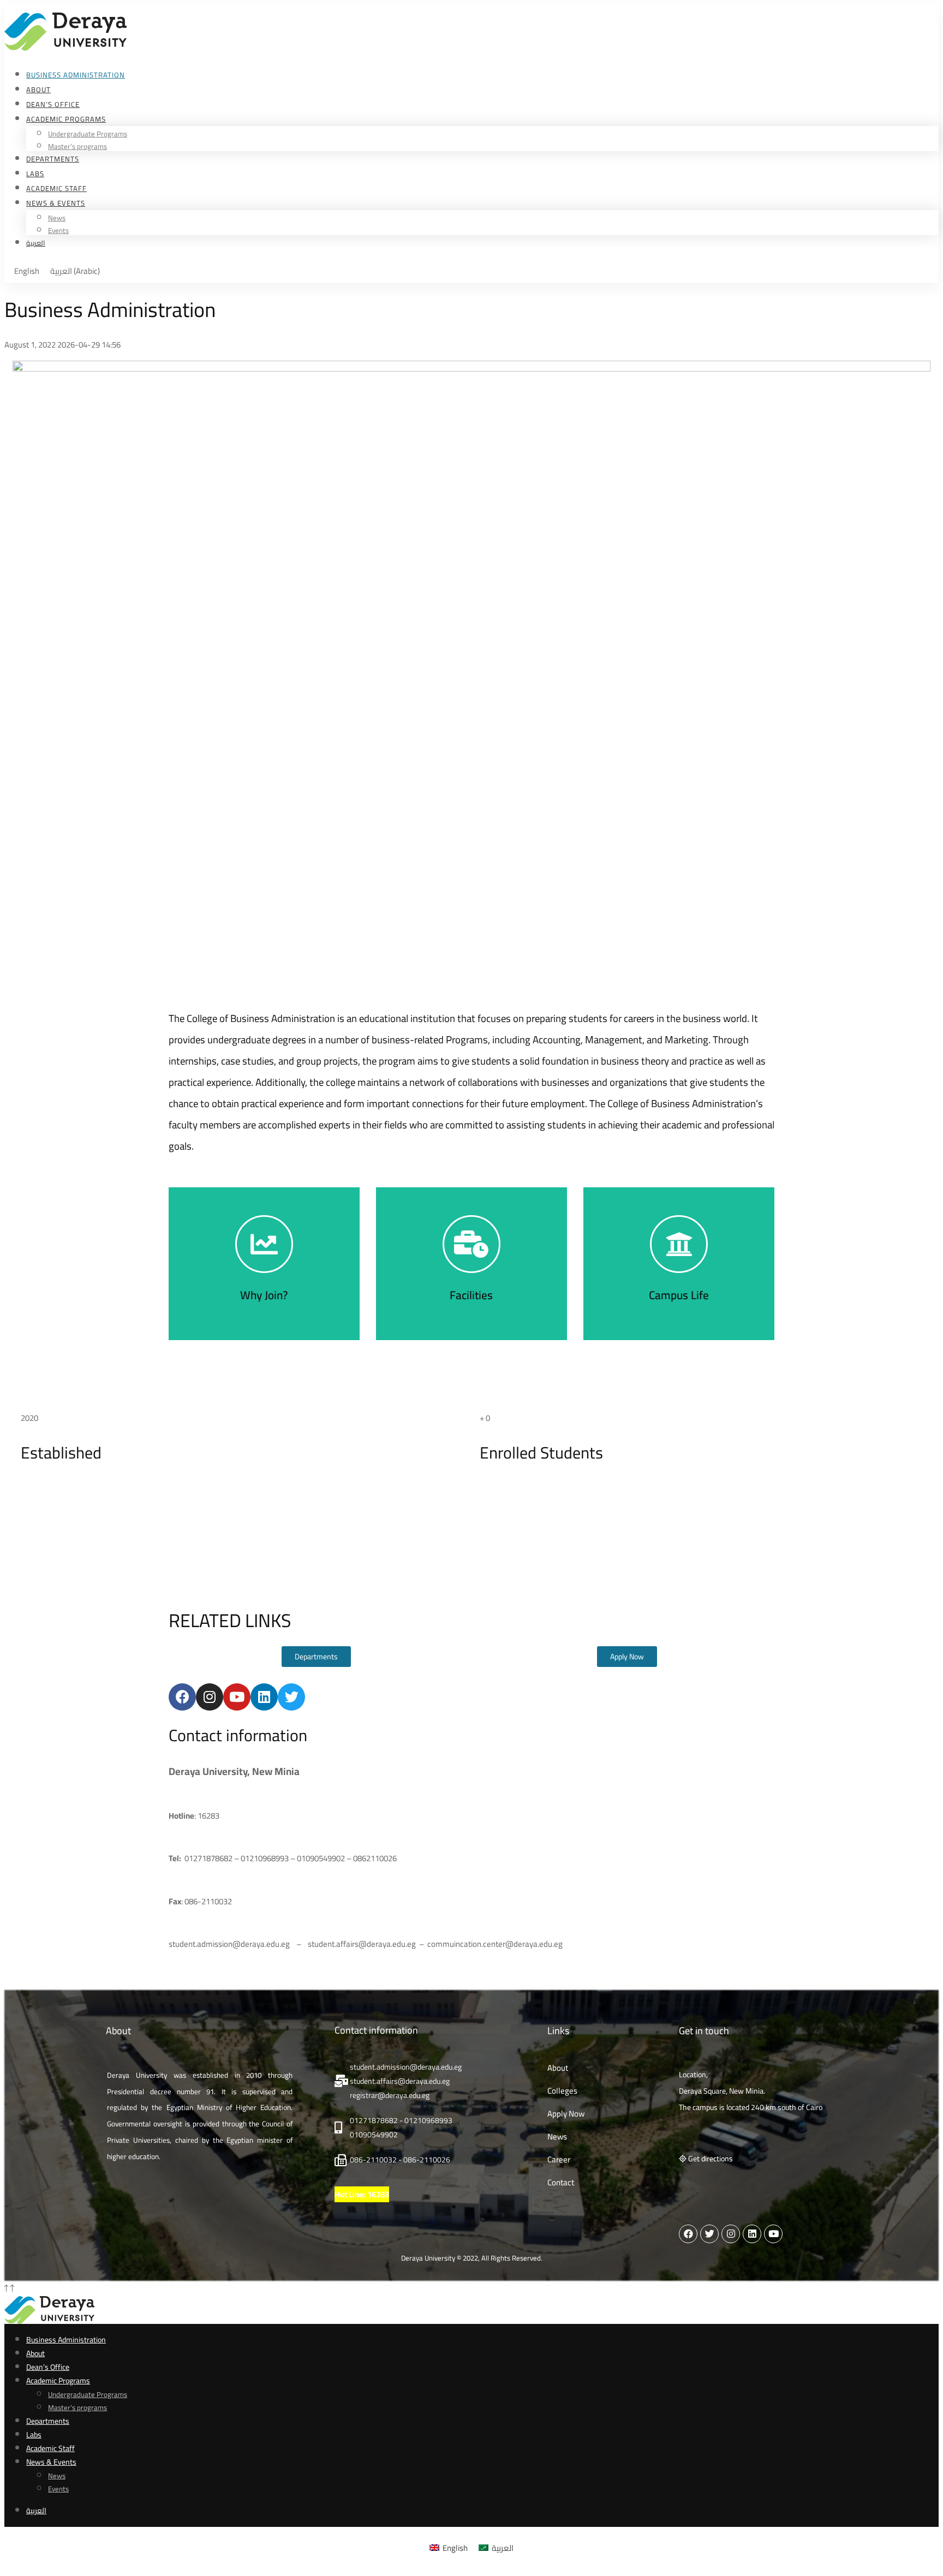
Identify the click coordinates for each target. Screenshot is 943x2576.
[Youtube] (237, 1697)
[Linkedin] (264, 1697)
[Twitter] (291, 1697)
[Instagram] (210, 1697)
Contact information (238, 1735)
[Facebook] (182, 1697)
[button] (316, 1657)
